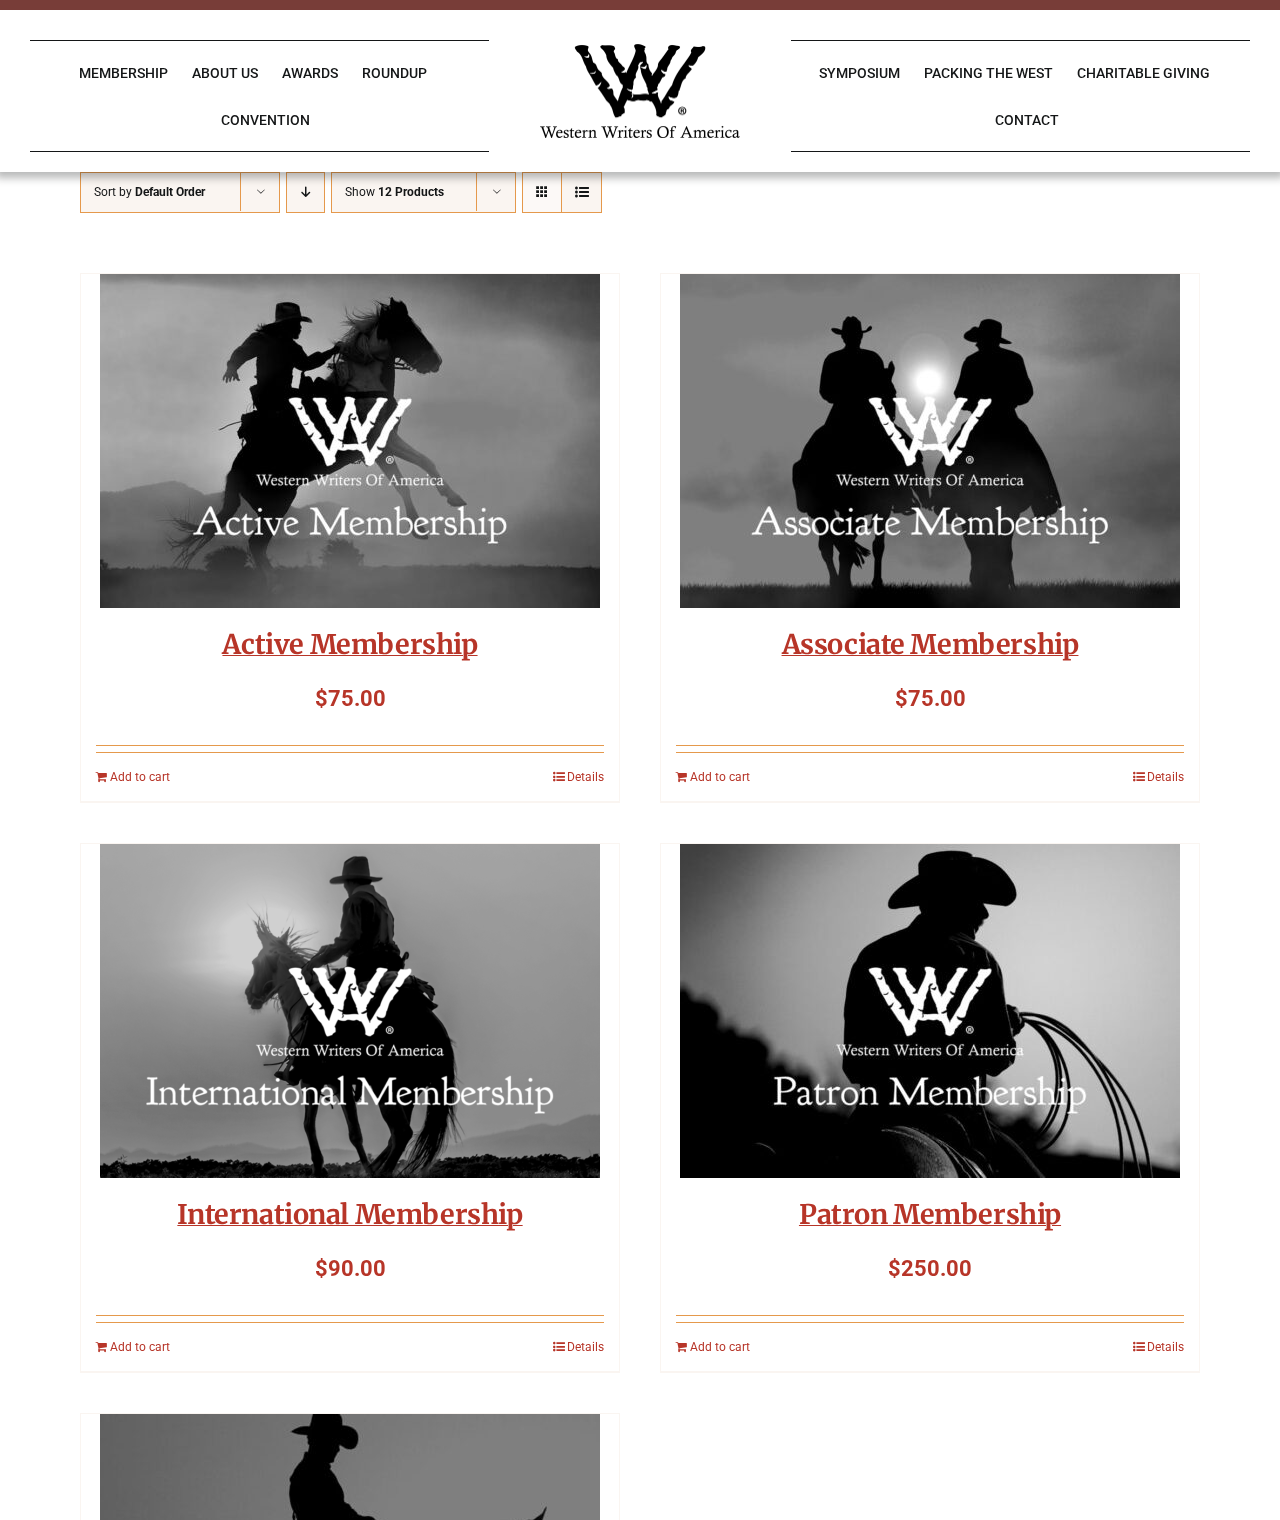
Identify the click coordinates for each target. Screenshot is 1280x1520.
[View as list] (581, 192)
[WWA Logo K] (640, 51)
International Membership (349, 1214)
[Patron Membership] (930, 1011)
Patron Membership (930, 1214)
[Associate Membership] (930, 441)
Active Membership (349, 644)
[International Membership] (350, 1011)
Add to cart (140, 777)
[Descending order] (305, 192)
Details (585, 777)
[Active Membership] (350, 441)
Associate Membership (930, 644)
